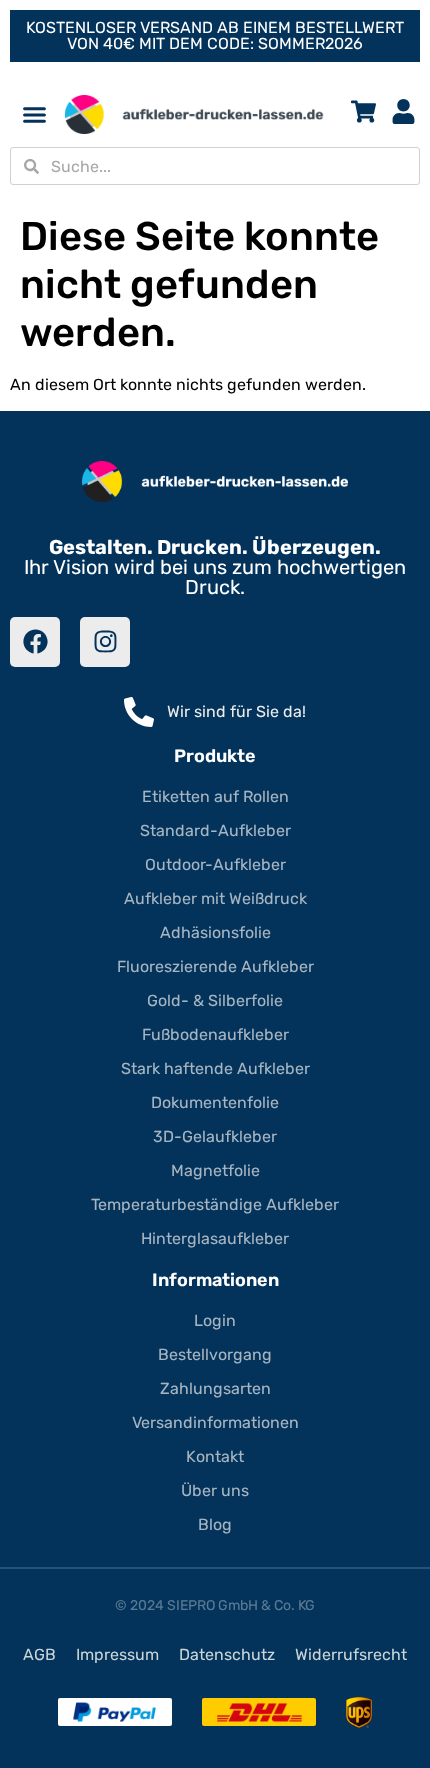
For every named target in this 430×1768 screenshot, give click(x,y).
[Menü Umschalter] (34, 114)
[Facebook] (35, 642)
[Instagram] (105, 642)
